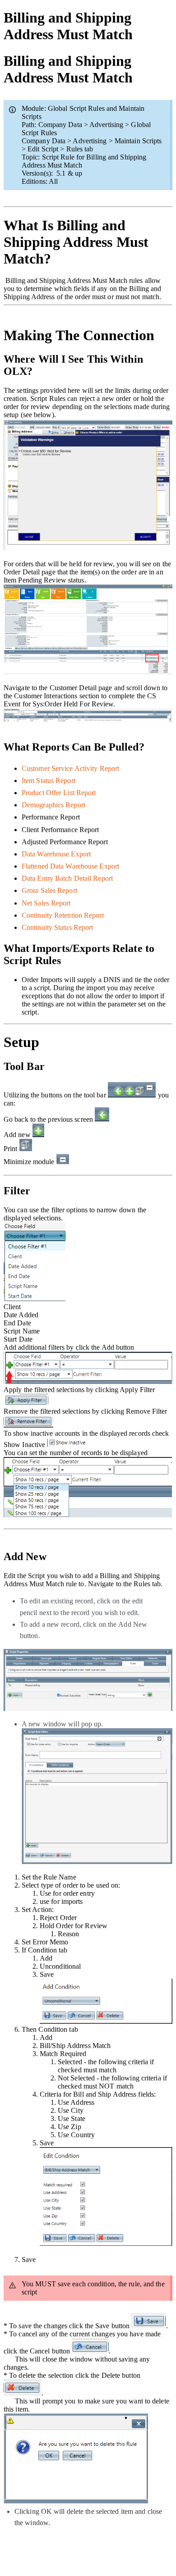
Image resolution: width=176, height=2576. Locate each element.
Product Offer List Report (59, 793)
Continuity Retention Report (63, 915)
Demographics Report (53, 805)
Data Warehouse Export (56, 854)
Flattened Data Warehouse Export (70, 866)
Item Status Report (49, 781)
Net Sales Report (46, 903)
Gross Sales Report (49, 890)
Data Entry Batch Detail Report (67, 878)
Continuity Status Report (57, 927)
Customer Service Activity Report (70, 768)
